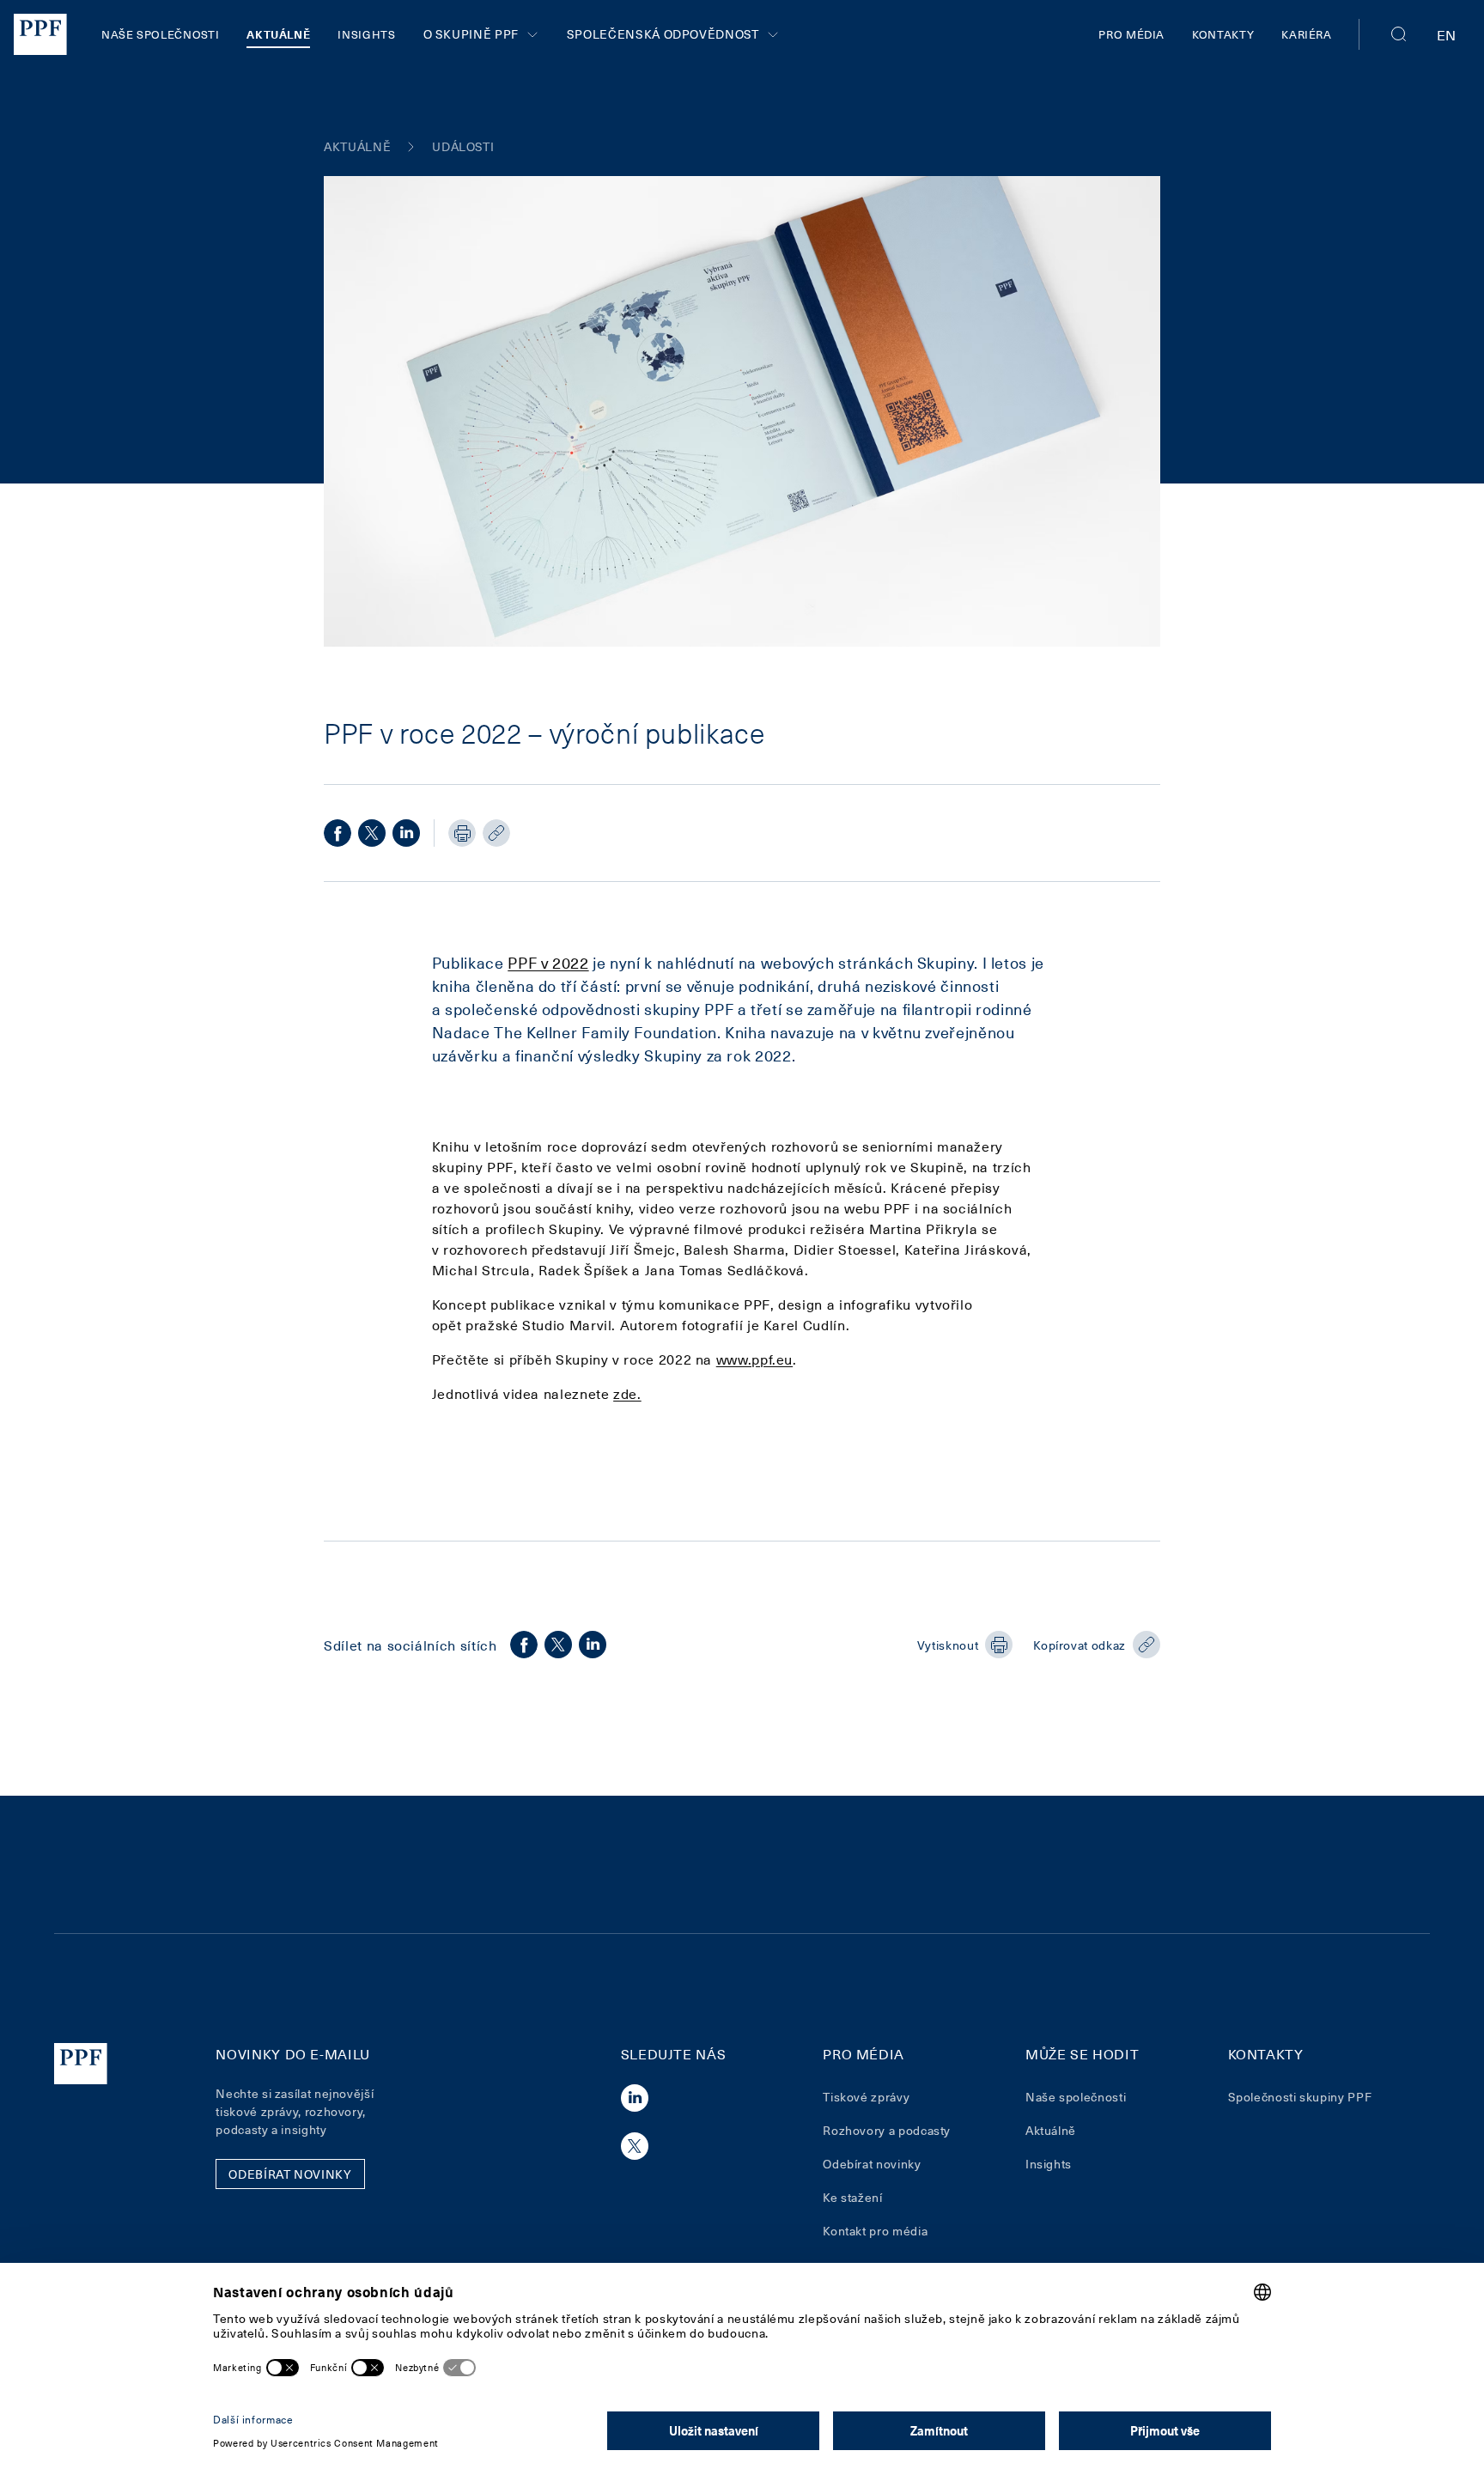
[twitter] (372, 833)
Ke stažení (852, 2197)
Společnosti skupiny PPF (1300, 2097)
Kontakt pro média (875, 2231)
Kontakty (1223, 34)
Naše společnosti (160, 34)
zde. (627, 1393)
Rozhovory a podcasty (887, 2130)
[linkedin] (406, 833)
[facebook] (338, 833)
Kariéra (1306, 34)
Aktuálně (278, 34)
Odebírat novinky (872, 2164)
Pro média (1131, 34)
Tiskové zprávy (866, 2097)
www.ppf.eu (754, 1359)
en (1447, 34)
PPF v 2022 (548, 962)
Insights (366, 34)
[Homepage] (40, 34)
